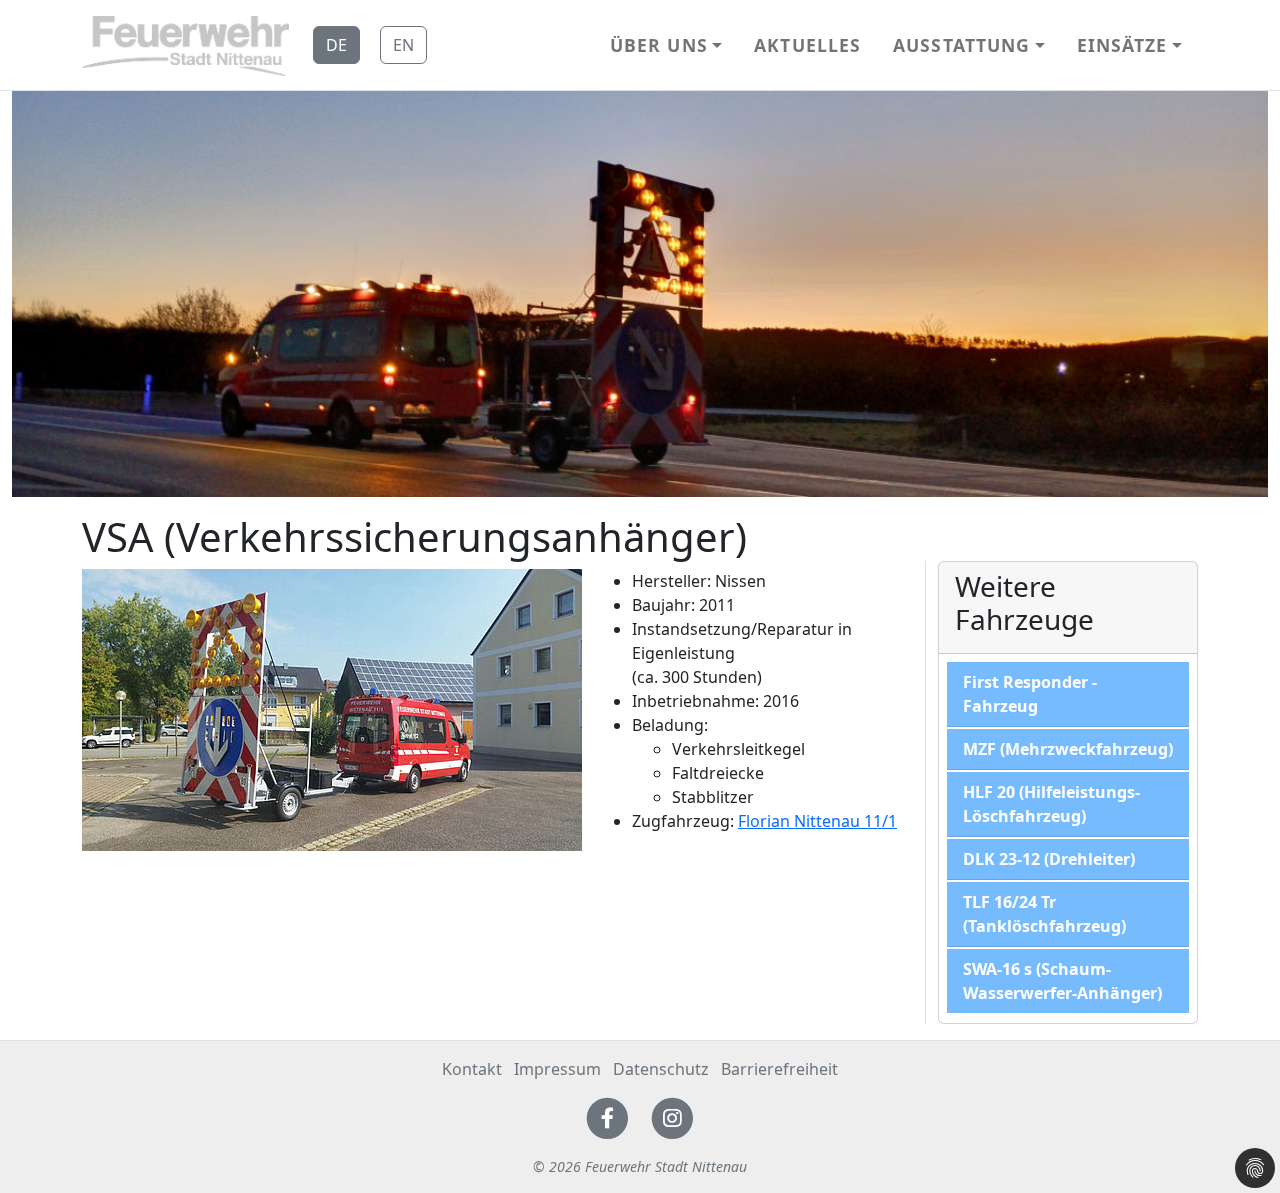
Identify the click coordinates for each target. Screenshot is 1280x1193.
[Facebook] (607, 1117)
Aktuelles (807, 45)
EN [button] (403, 45)
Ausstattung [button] (961, 45)
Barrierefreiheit (779, 1069)
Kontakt (472, 1069)
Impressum (557, 1069)
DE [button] (336, 45)
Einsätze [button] (1122, 45)
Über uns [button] (659, 45)
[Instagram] (672, 1117)
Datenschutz (661, 1069)
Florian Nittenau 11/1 (817, 821)
